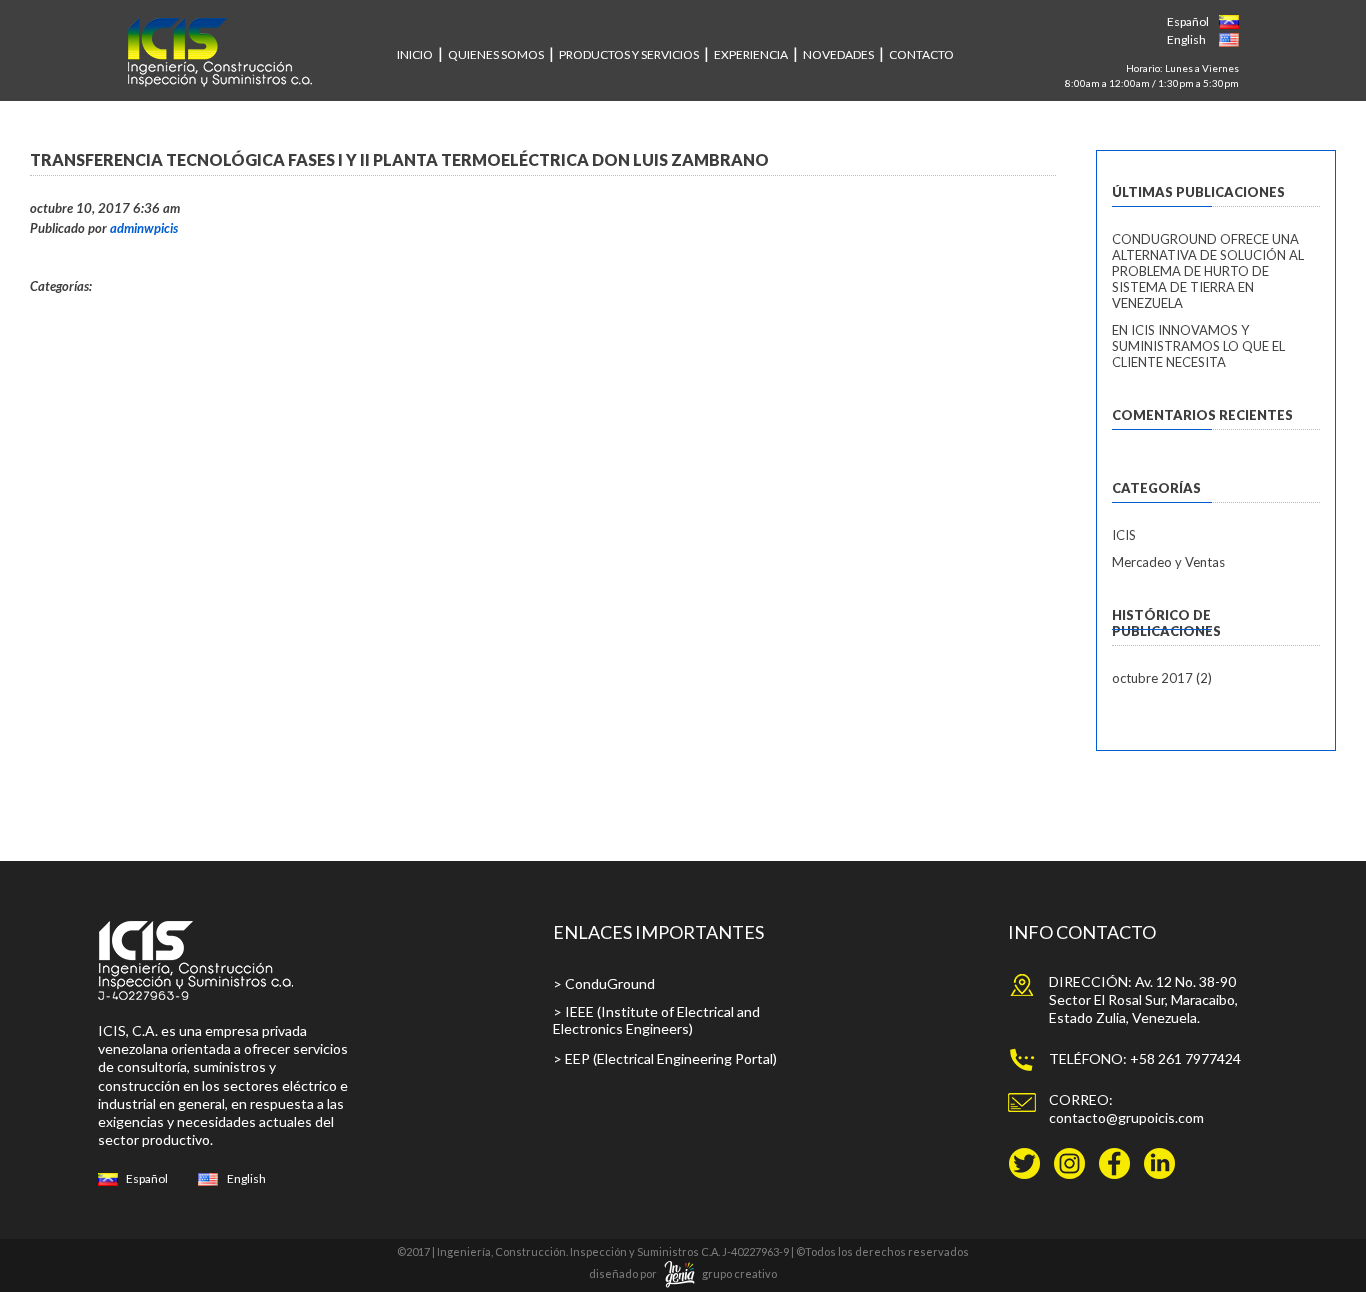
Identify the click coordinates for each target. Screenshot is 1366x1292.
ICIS (1124, 535)
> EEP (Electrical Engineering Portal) (665, 1058)
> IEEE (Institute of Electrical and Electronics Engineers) (656, 1020)
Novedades (838, 54)
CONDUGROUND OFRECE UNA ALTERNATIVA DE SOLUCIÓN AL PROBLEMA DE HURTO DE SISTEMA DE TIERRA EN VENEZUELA (1208, 271)
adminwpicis (144, 228)
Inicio (415, 54)
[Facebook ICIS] (1114, 1170)
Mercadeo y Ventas (1168, 562)
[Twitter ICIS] (1024, 1170)
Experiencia (751, 54)
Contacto (921, 54)
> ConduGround (604, 983)
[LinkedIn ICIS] (1159, 1170)
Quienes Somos (496, 54)
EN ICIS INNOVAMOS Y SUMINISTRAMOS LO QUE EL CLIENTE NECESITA (1198, 346)
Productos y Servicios (629, 54)
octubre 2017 (1152, 678)
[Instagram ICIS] (1069, 1170)
